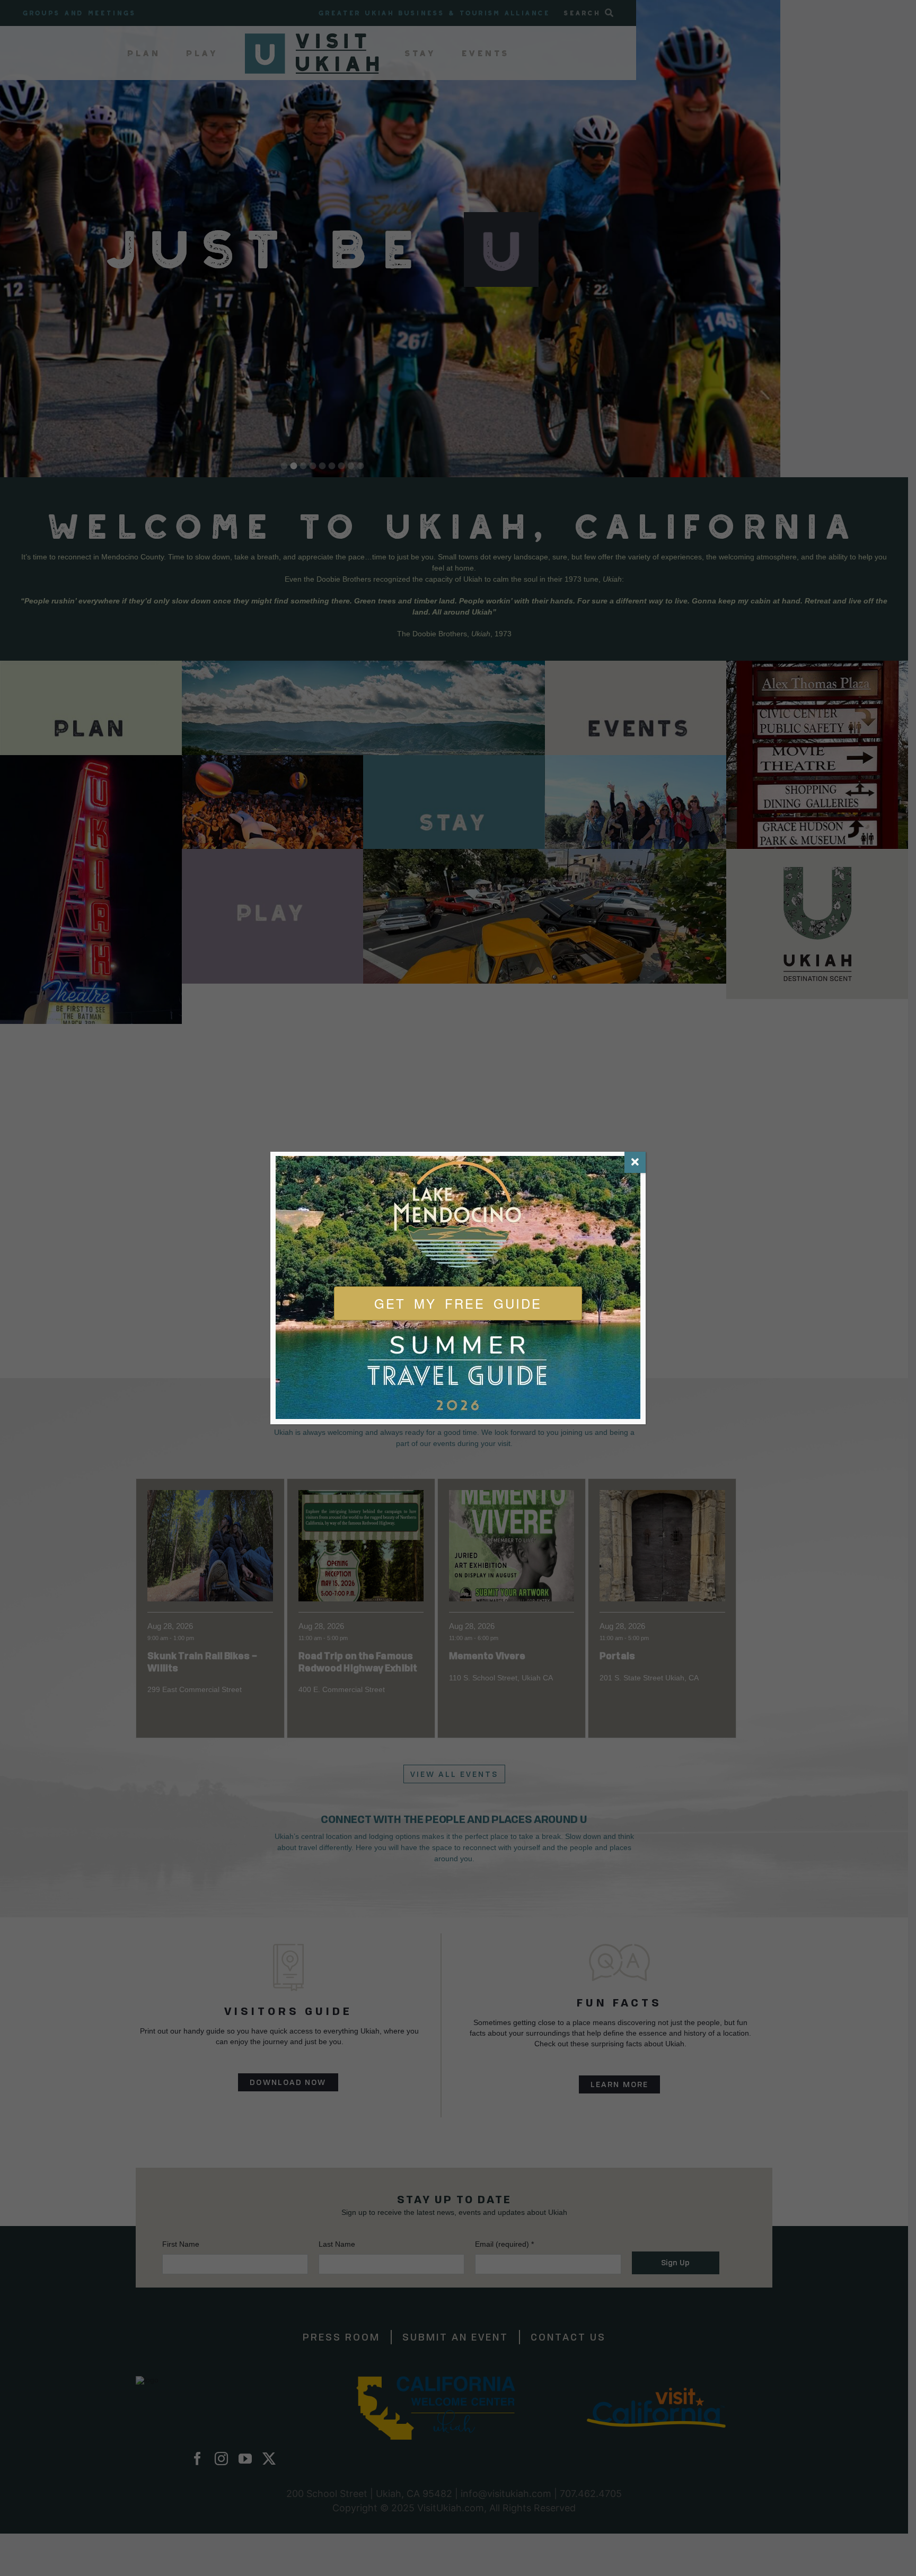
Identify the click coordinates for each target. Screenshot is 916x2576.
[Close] (635, 1162)
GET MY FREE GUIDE (458, 1303)
